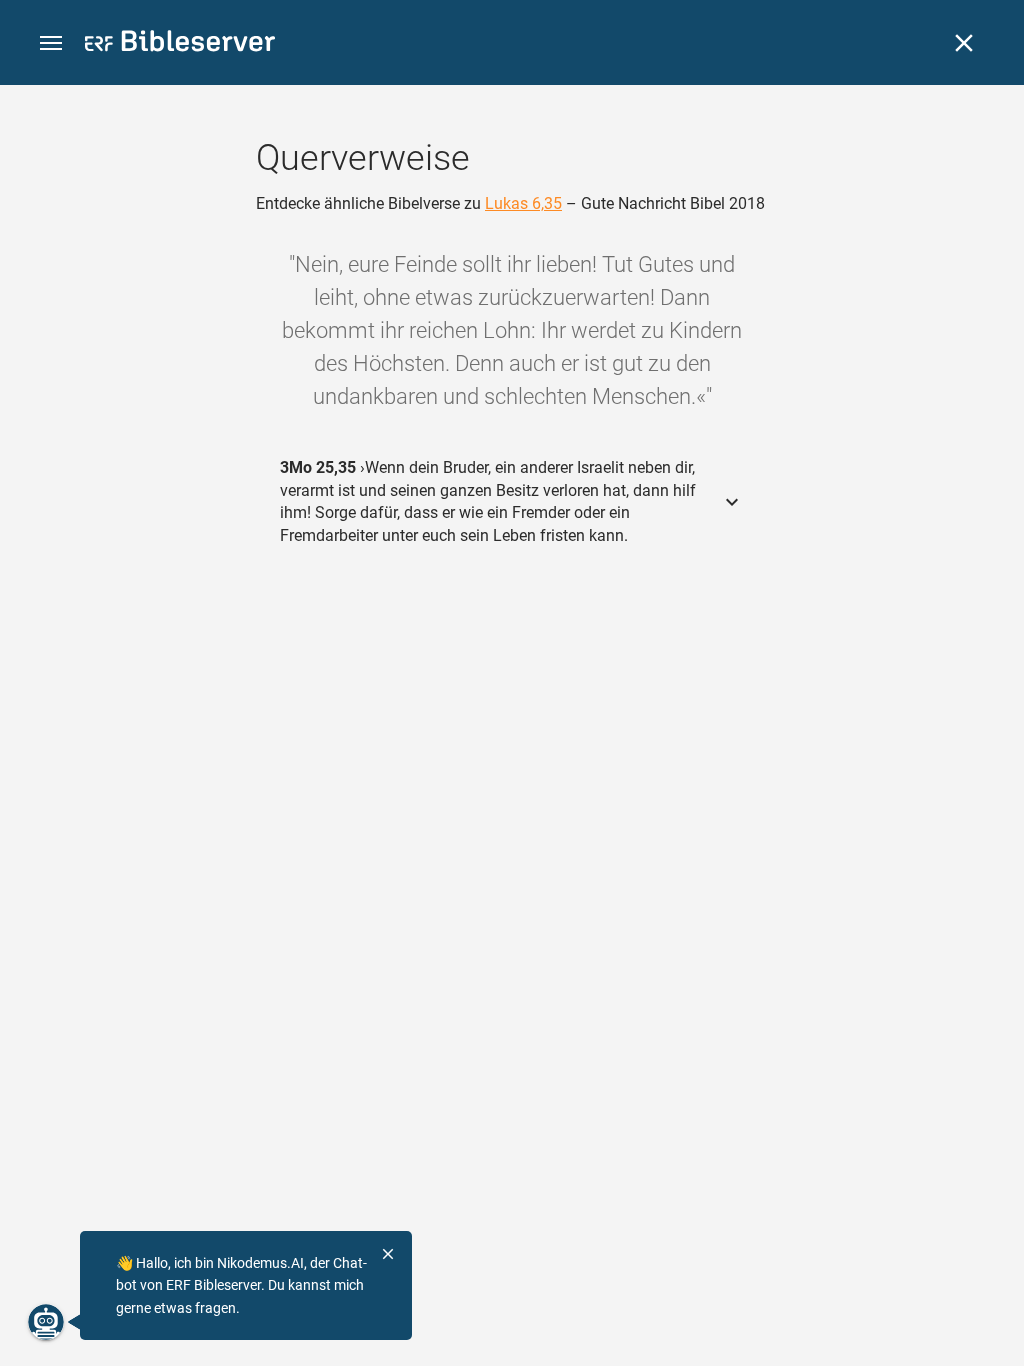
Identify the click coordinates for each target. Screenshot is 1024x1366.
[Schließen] (964, 43)
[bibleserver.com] (180, 44)
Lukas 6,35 (523, 203)
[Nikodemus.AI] (46, 1322)
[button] (51, 43)
